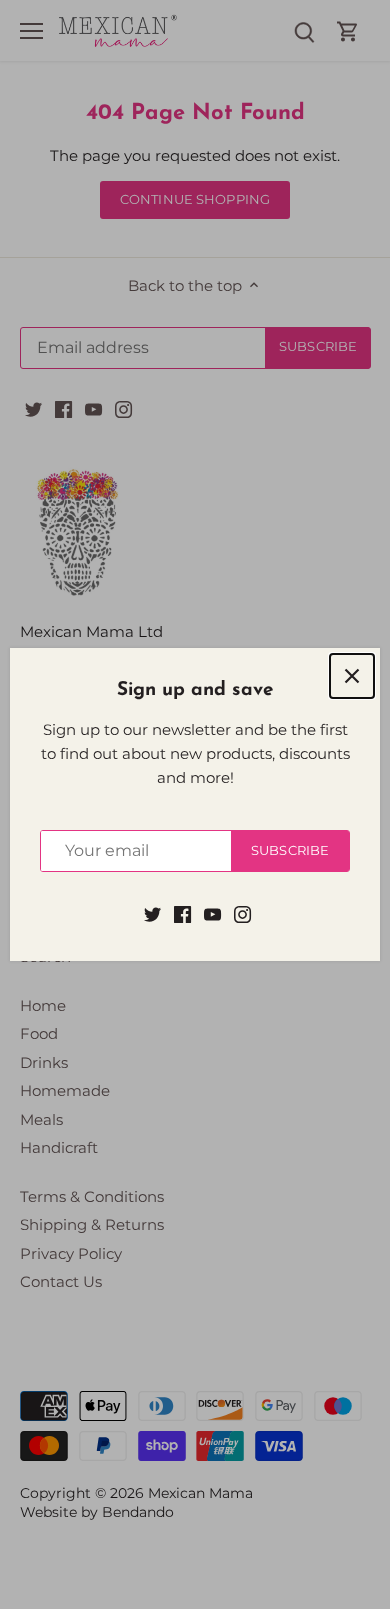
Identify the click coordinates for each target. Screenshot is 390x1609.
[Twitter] (152, 912)
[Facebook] (182, 912)
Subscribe (290, 850)
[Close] (352, 676)
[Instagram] (242, 912)
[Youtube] (212, 912)
